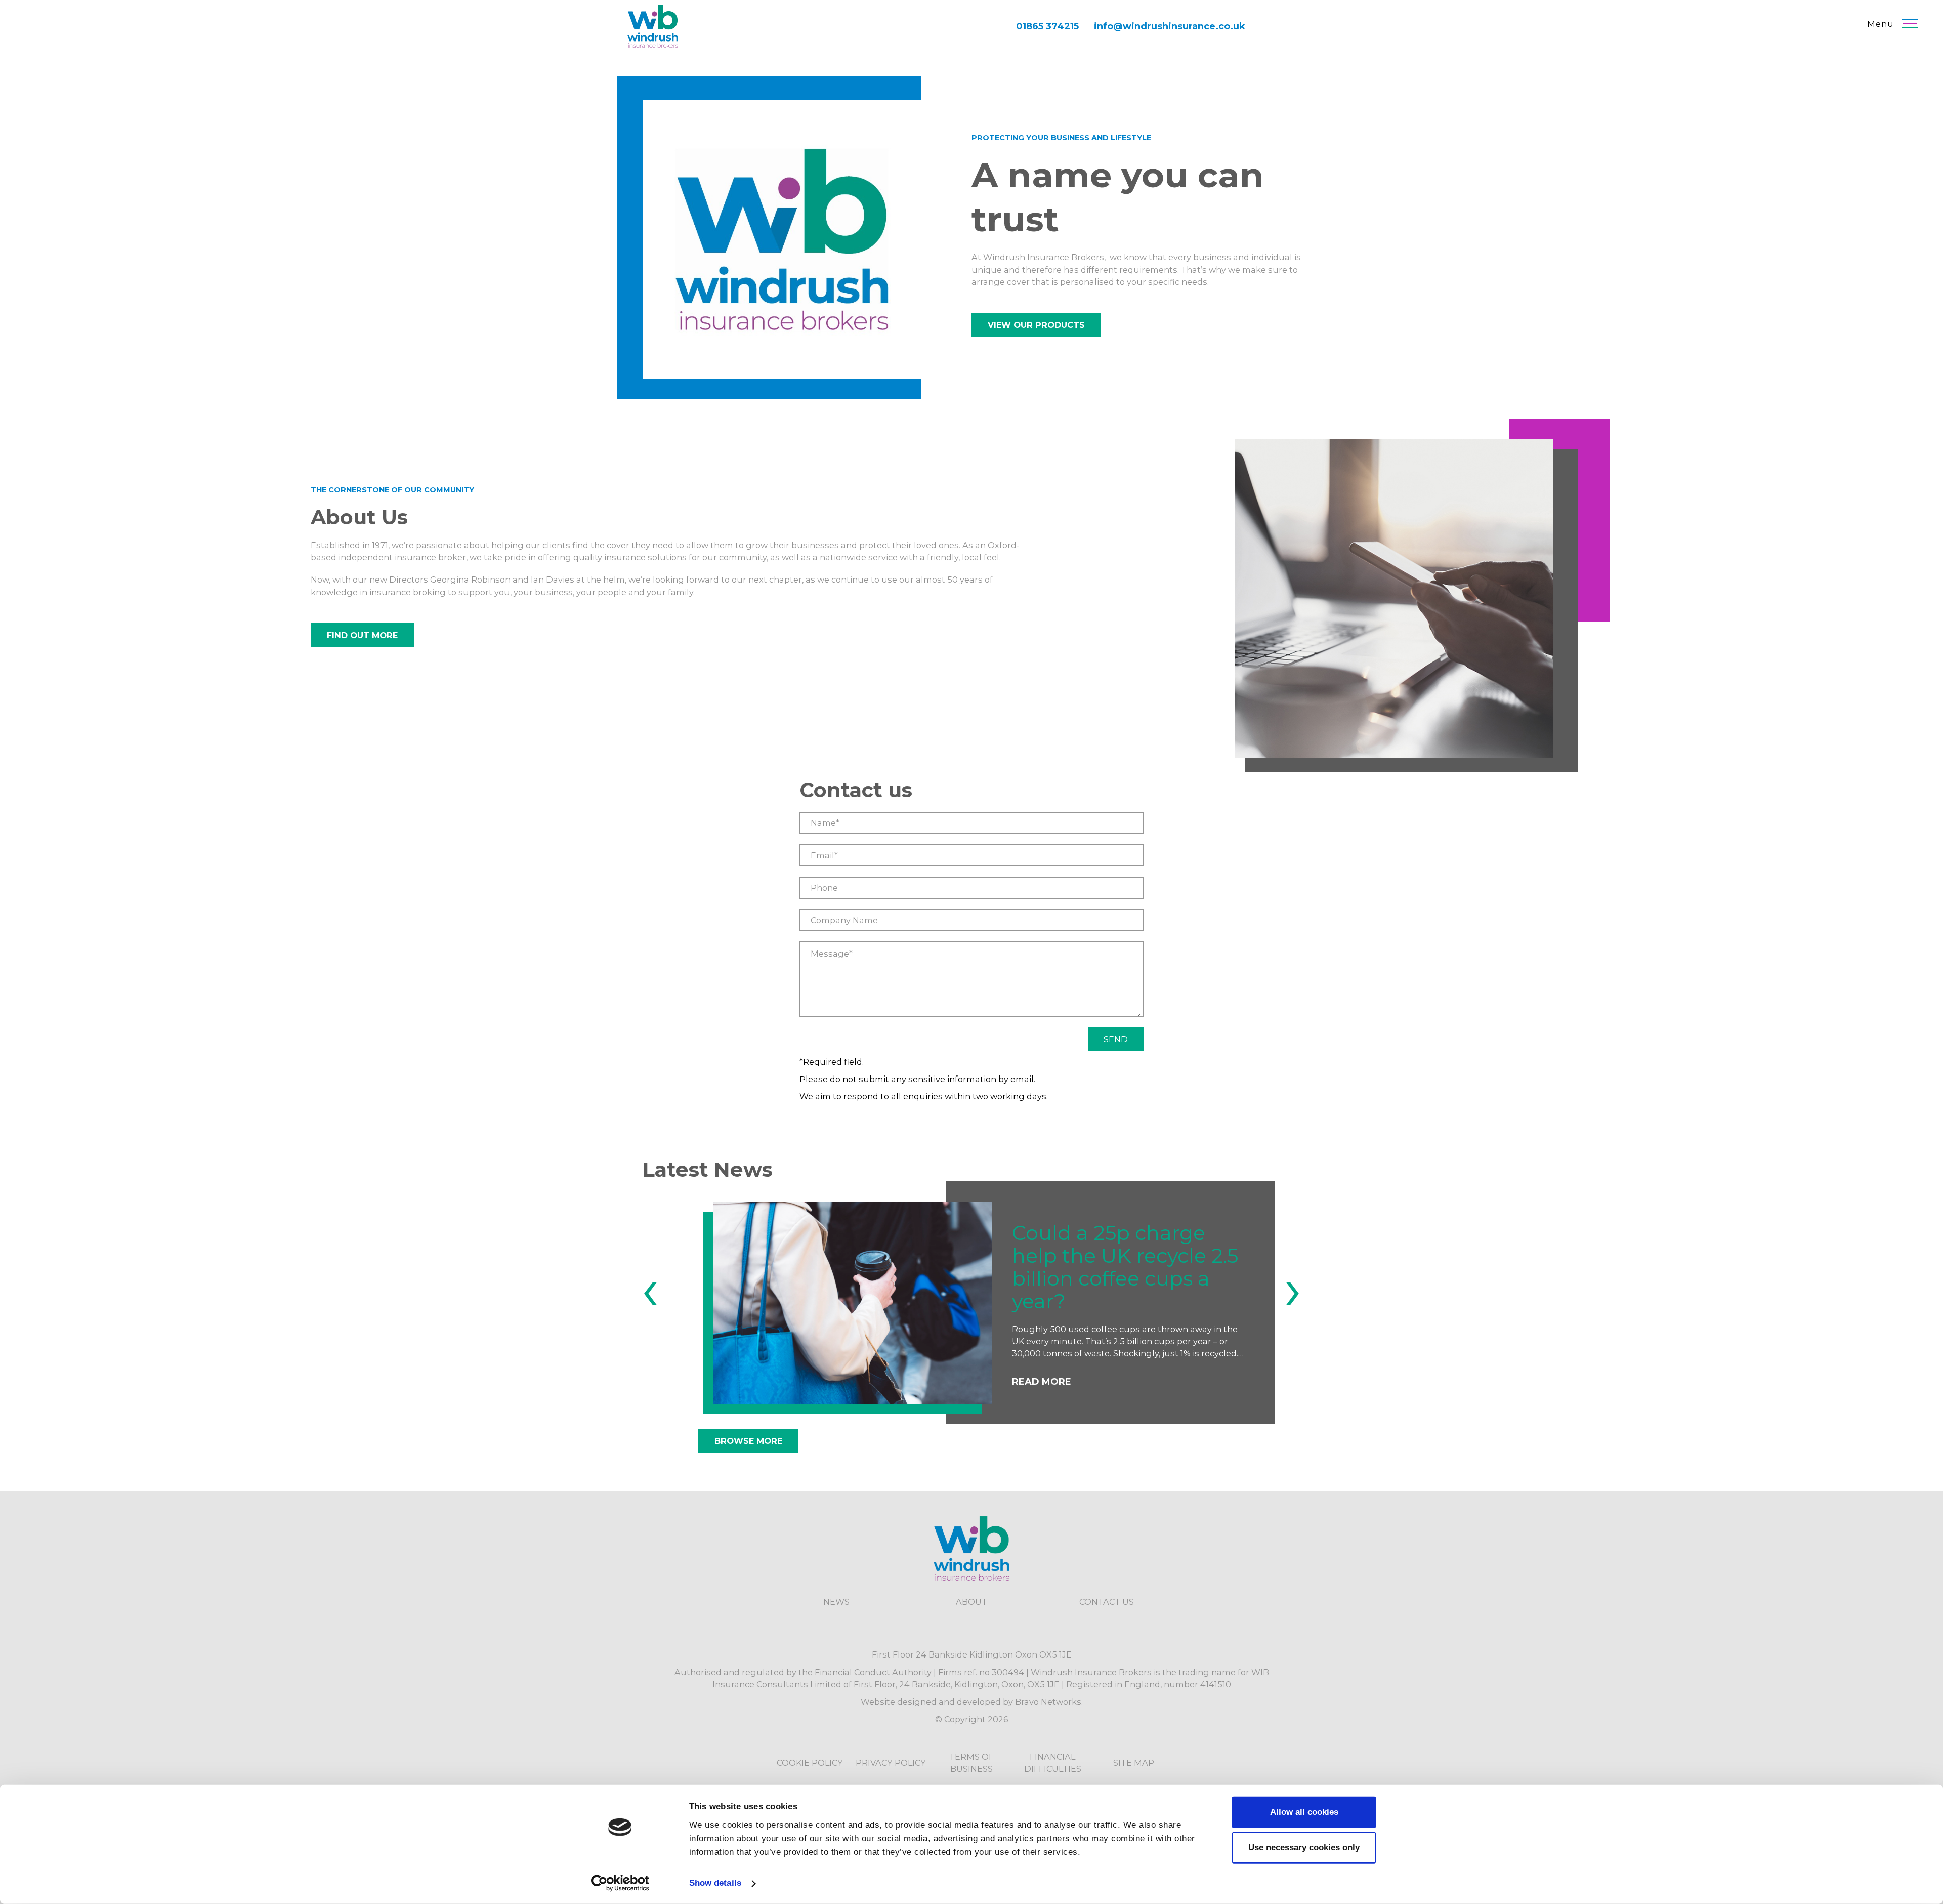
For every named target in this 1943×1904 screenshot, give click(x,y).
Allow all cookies (1304, 1812)
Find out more (362, 635)
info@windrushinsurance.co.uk (1170, 26)
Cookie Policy (810, 1763)
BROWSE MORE (748, 1441)
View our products (1036, 325)
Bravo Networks (1048, 1702)
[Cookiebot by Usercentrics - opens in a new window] (620, 1883)
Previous (650, 1299)
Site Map (1134, 1763)
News (836, 1602)
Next (1293, 1299)
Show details (715, 1883)
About (971, 1602)
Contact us (1107, 1602)
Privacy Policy (891, 1763)
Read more (1042, 1371)
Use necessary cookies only (1304, 1848)
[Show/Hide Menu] (1910, 23)
